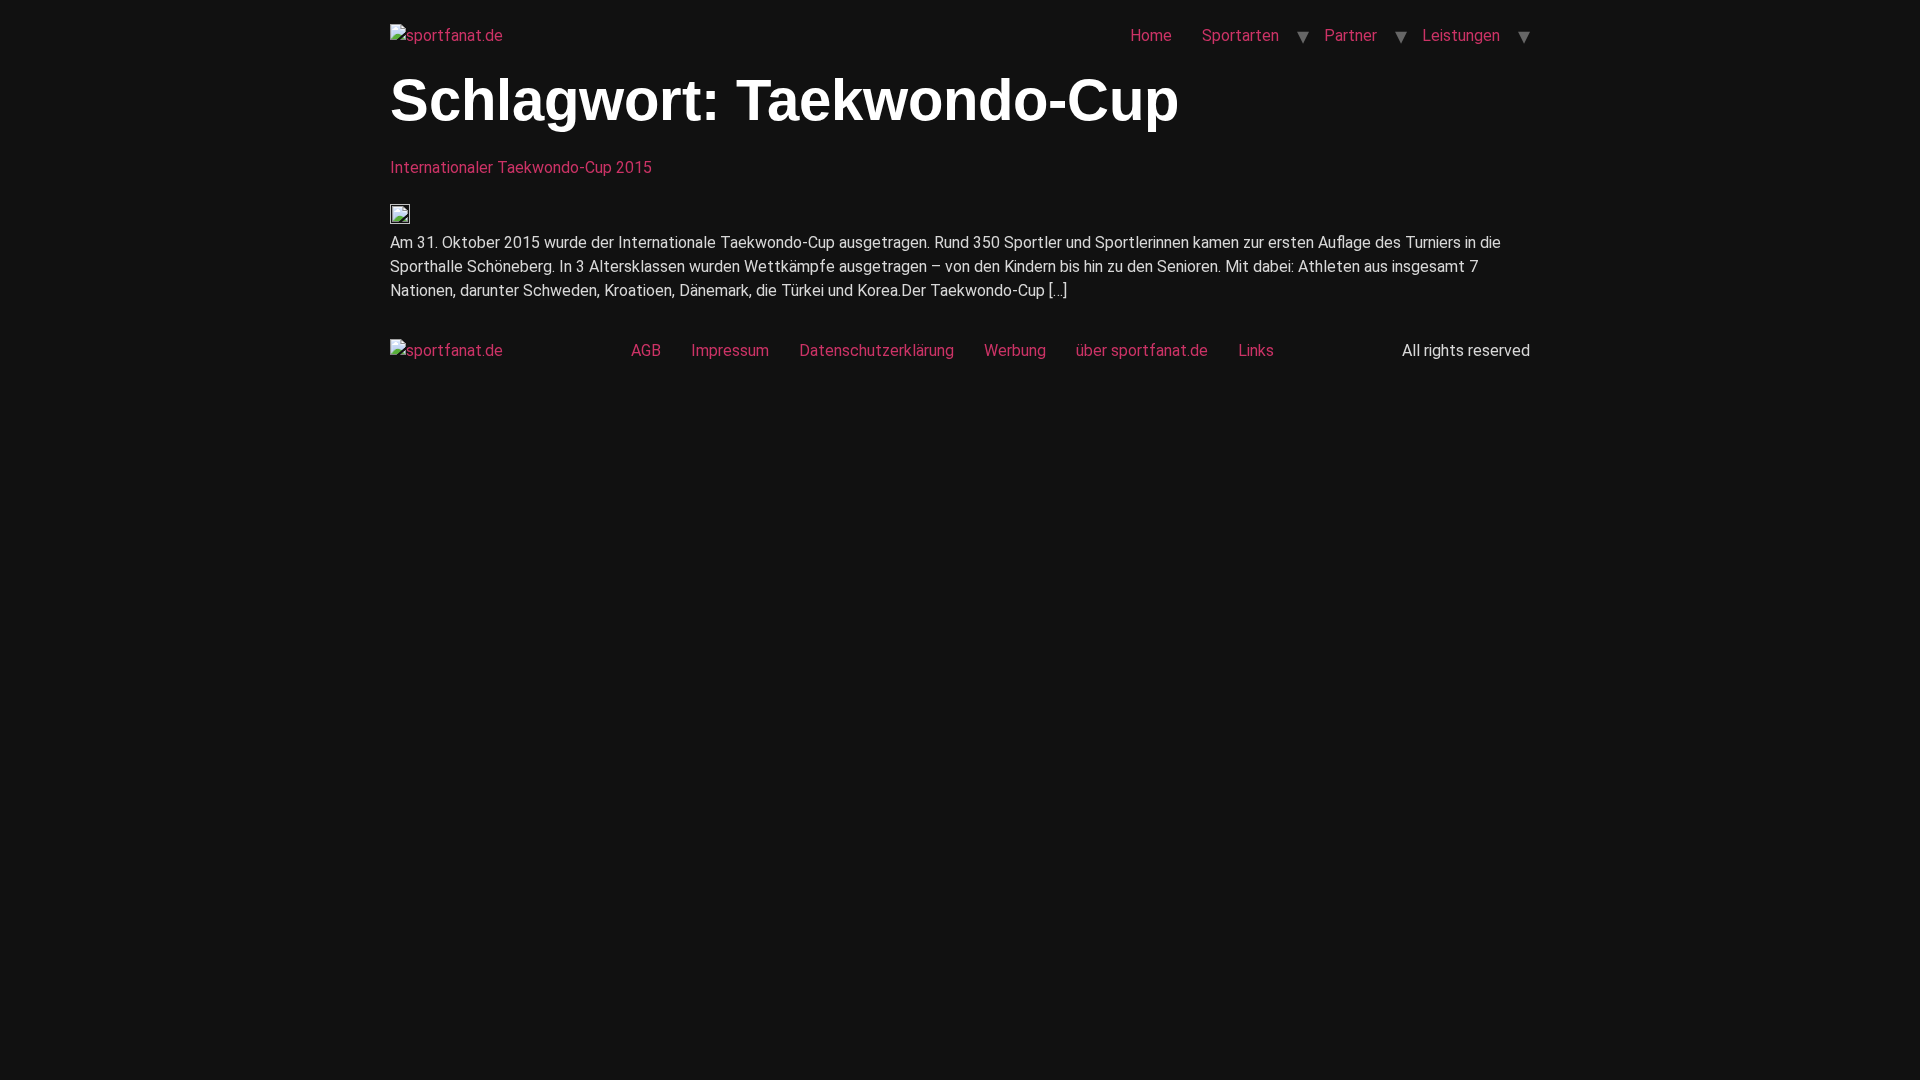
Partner (1350, 35)
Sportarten (1240, 35)
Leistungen (1461, 35)
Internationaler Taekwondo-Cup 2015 (521, 167)
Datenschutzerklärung (876, 350)
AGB (646, 350)
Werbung (1015, 350)
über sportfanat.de (1142, 350)
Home (1151, 35)
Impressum (730, 350)
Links (1256, 350)
